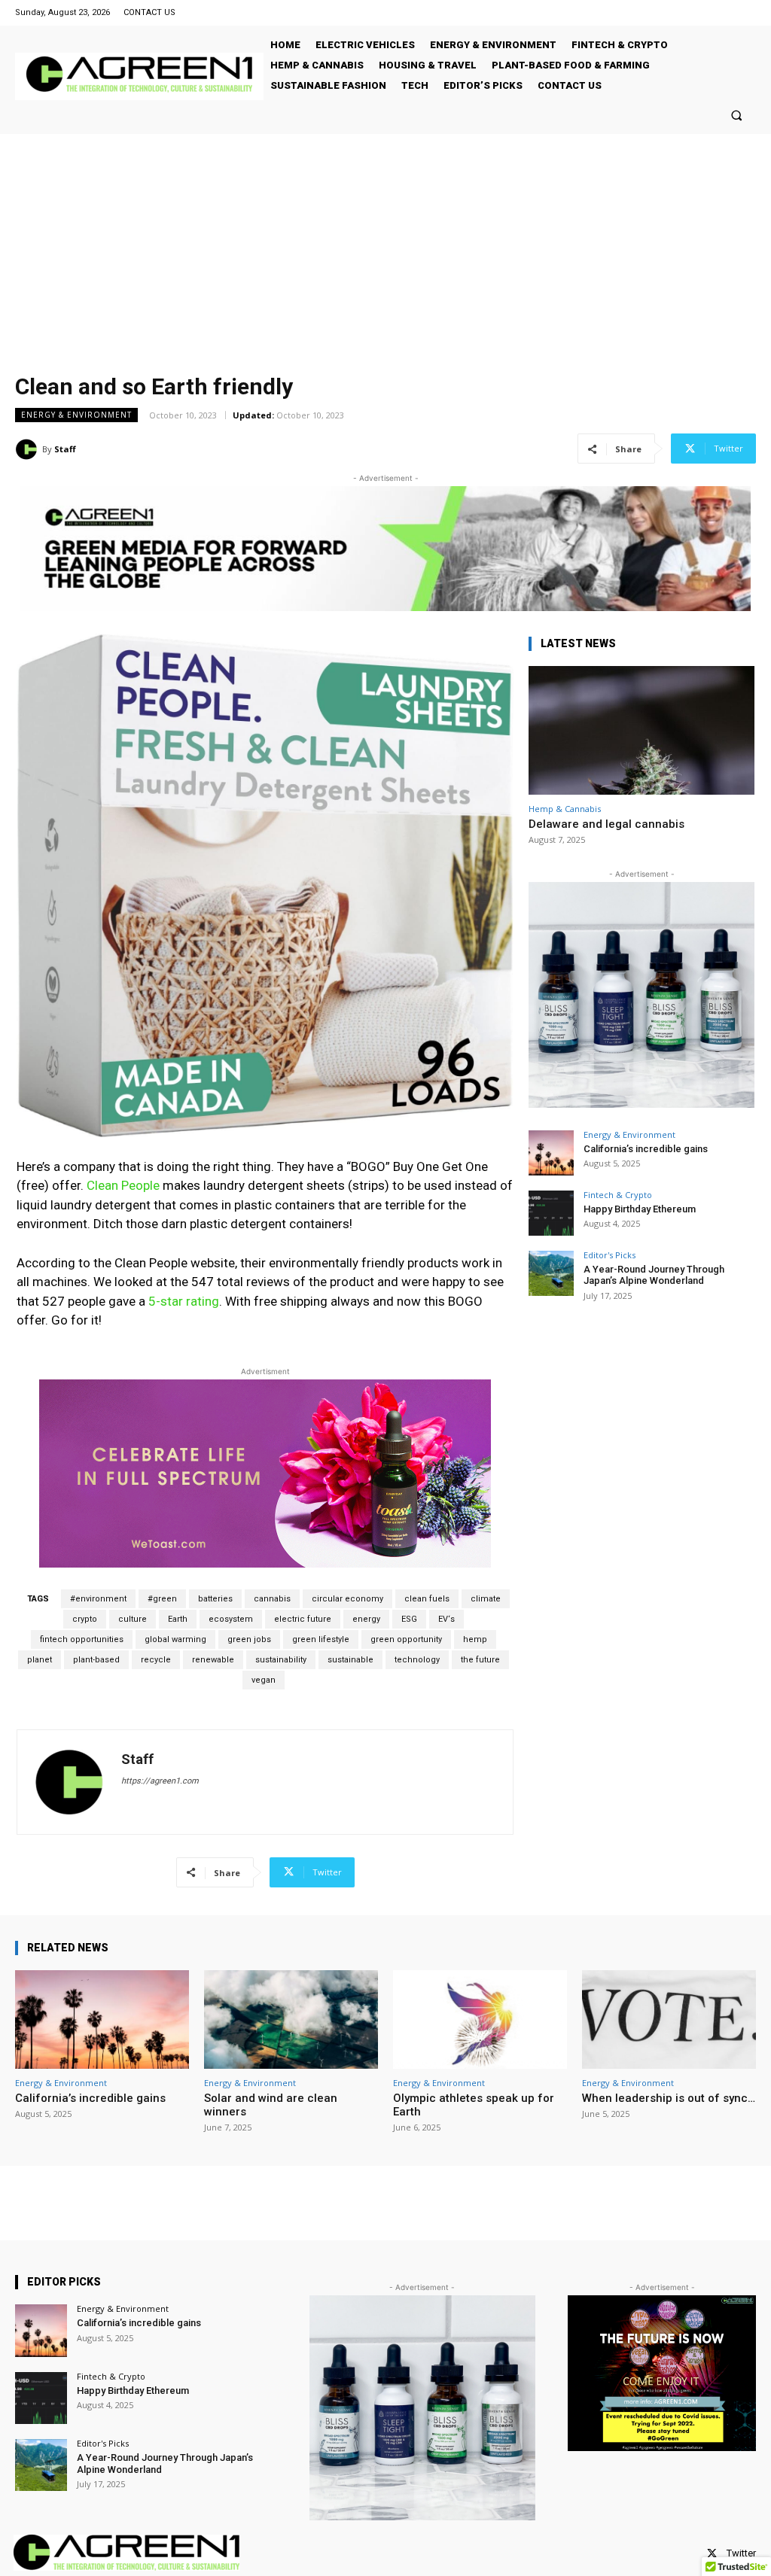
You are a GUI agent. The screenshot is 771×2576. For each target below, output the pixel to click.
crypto (85, 1619)
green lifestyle (321, 1639)
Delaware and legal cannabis (606, 824)
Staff (65, 449)
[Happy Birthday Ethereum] (551, 1213)
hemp (475, 1639)
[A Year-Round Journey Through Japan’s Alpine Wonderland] (551, 1273)
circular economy (347, 1599)
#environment (98, 1599)
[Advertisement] (385, 247)
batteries (215, 1599)
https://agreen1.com (160, 1781)
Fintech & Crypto (618, 1195)
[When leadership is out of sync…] (669, 2020)
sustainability (281, 1660)
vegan (264, 1680)
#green (162, 1599)
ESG (409, 1619)
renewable (213, 1660)
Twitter (741, 2553)
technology (417, 1660)
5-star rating (184, 1301)
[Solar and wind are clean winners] (291, 2020)
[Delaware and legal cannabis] (641, 730)
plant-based (96, 1660)
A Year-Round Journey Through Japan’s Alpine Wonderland (654, 1275)
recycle (156, 1660)
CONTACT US (149, 12)
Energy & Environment (76, 415)
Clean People (123, 1185)
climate (486, 1599)
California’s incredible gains (646, 1149)
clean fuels (427, 1599)
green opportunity (406, 1639)
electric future (303, 1619)
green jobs (249, 1639)
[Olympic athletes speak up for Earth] (480, 2020)
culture (133, 1619)
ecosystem (231, 1619)
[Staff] (29, 449)
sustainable (350, 1660)
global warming (175, 1639)
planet (40, 1660)
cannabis (272, 1599)
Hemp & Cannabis (565, 809)
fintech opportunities (82, 1639)
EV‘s (446, 1619)
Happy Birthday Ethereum (640, 1209)
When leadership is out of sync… (669, 2098)
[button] (737, 115)
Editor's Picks (609, 1255)
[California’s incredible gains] (551, 1153)
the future (480, 1660)
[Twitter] (712, 2554)
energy (366, 1619)
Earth (178, 1619)
